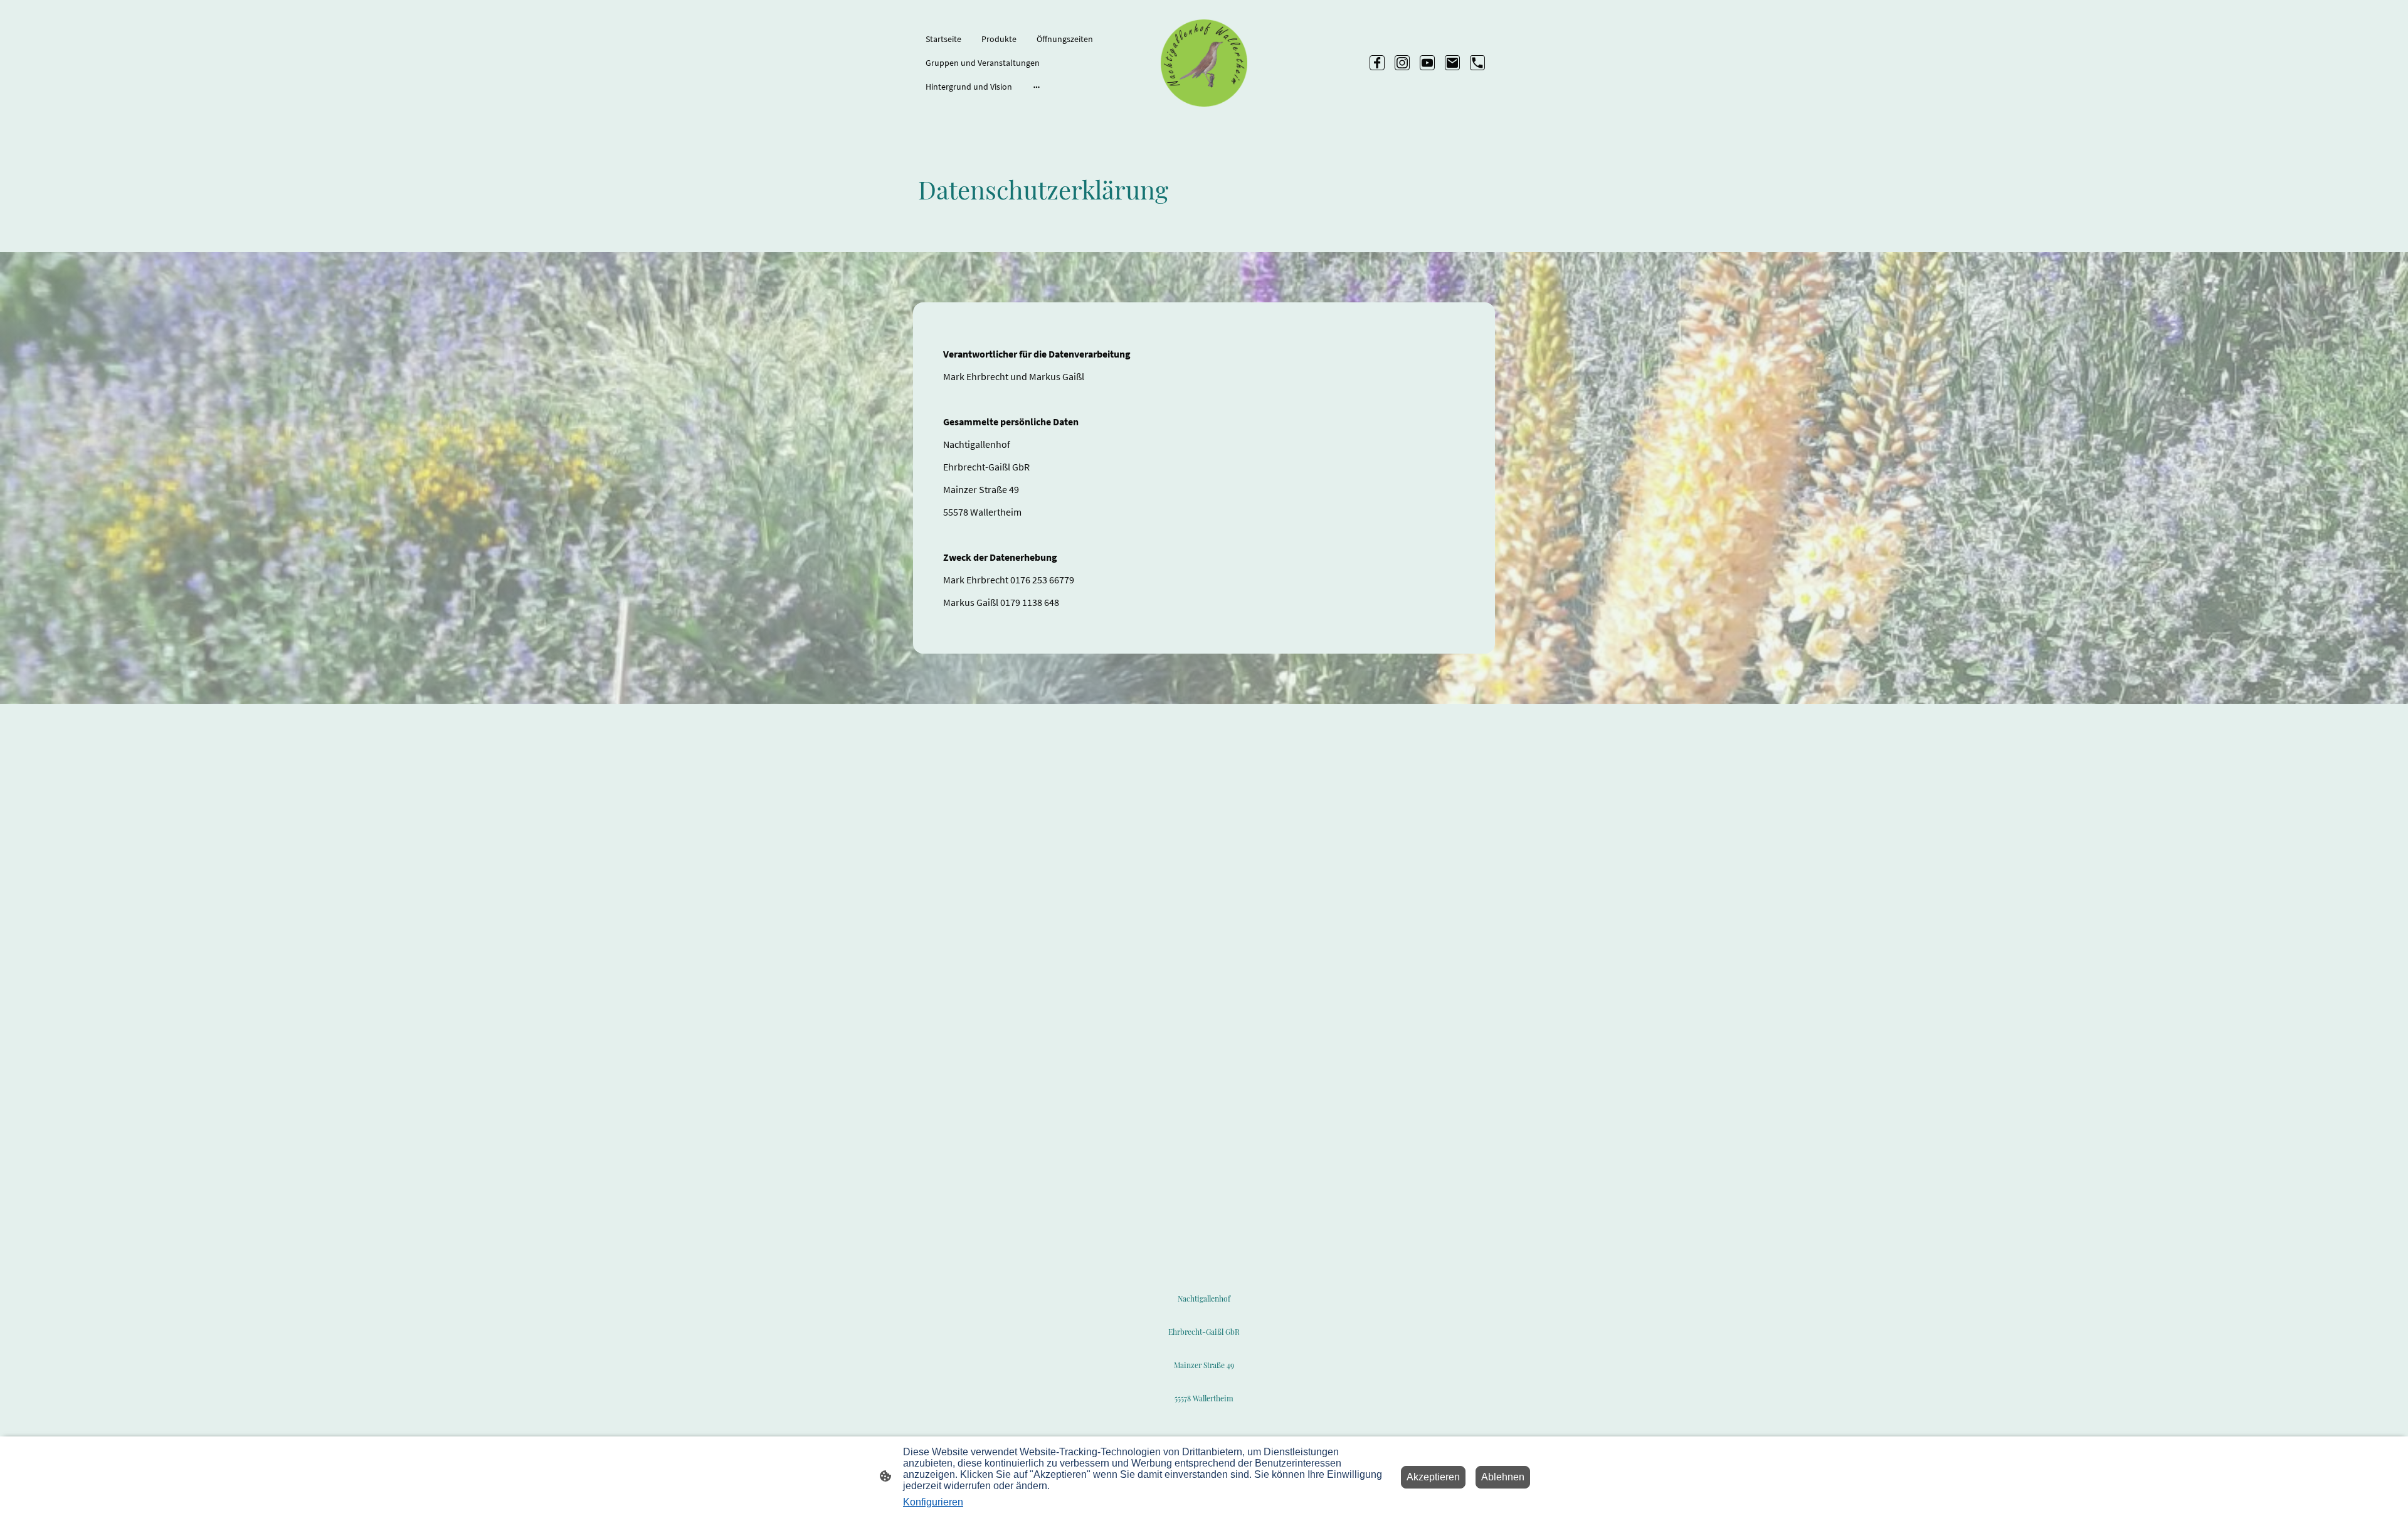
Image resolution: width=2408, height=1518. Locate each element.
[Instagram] (1402, 63)
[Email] (1452, 63)
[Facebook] (1377, 63)
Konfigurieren (933, 1502)
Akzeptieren (1433, 1477)
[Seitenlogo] (1204, 63)
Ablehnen (1503, 1477)
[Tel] (1477, 63)
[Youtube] (1427, 63)
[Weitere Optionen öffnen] (1037, 87)
